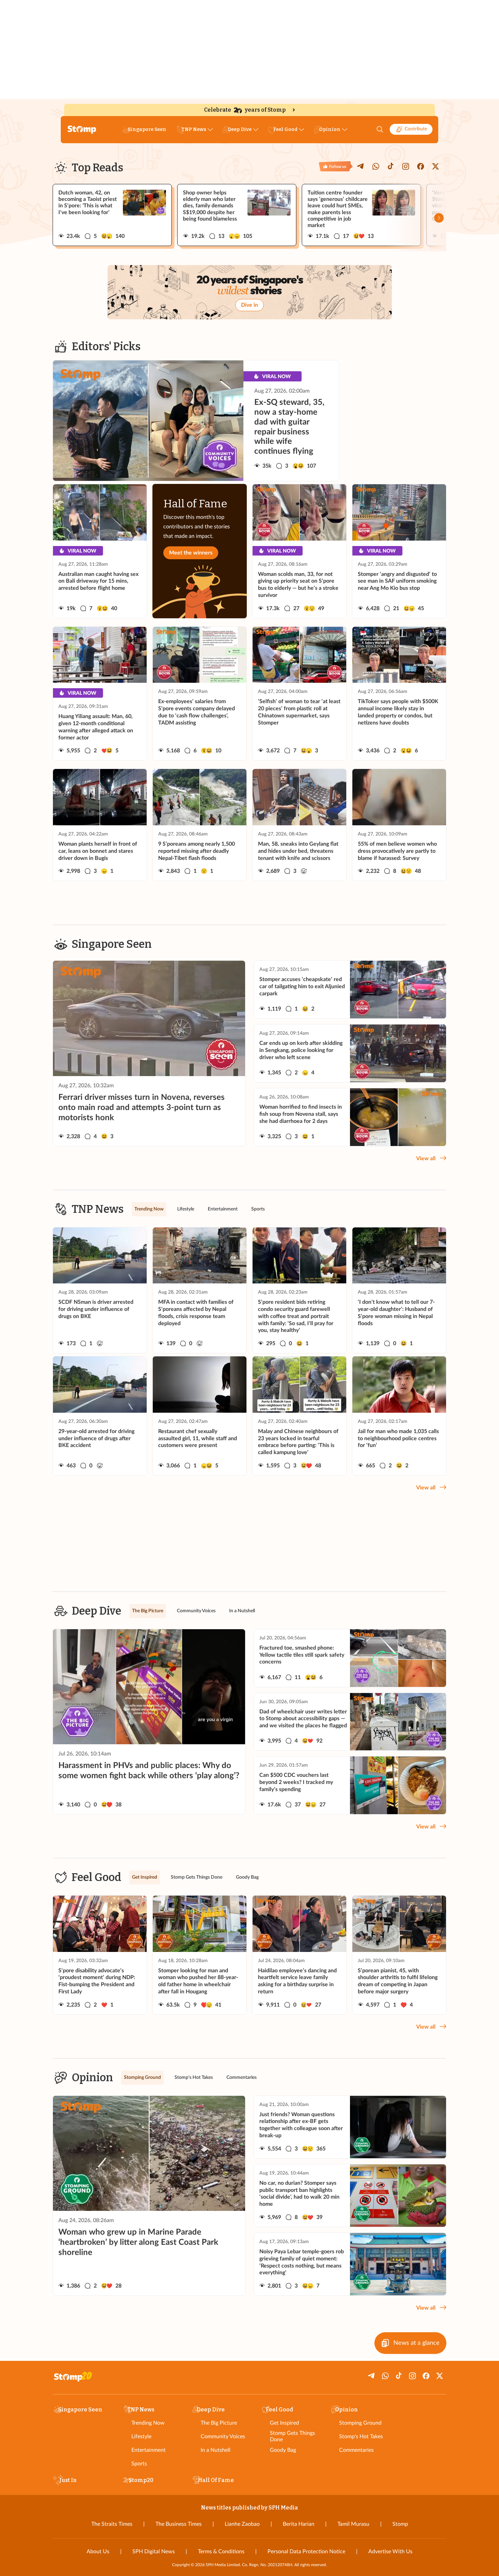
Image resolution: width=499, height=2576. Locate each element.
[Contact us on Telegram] (361, 166)
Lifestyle (141, 2437)
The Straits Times (112, 2524)
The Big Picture (219, 2423)
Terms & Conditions (221, 2552)
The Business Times (179, 2524)
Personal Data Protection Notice (306, 2552)
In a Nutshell (216, 2450)
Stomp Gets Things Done (292, 2436)
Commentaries (356, 2450)
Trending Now (148, 2423)
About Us (98, 2552)
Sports (139, 2464)
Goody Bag (283, 2450)
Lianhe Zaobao (242, 2524)
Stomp (400, 2524)
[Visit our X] (436, 166)
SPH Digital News (154, 2552)
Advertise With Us (390, 2552)
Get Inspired (284, 2423)
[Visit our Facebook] (421, 166)
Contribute (416, 129)
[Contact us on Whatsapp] (376, 166)
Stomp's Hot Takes (361, 2437)
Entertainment (149, 2450)
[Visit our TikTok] (391, 166)
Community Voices (223, 2437)
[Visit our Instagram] (406, 166)
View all (426, 1159)
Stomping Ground (360, 2423)
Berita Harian (299, 2524)
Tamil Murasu (353, 2524)
